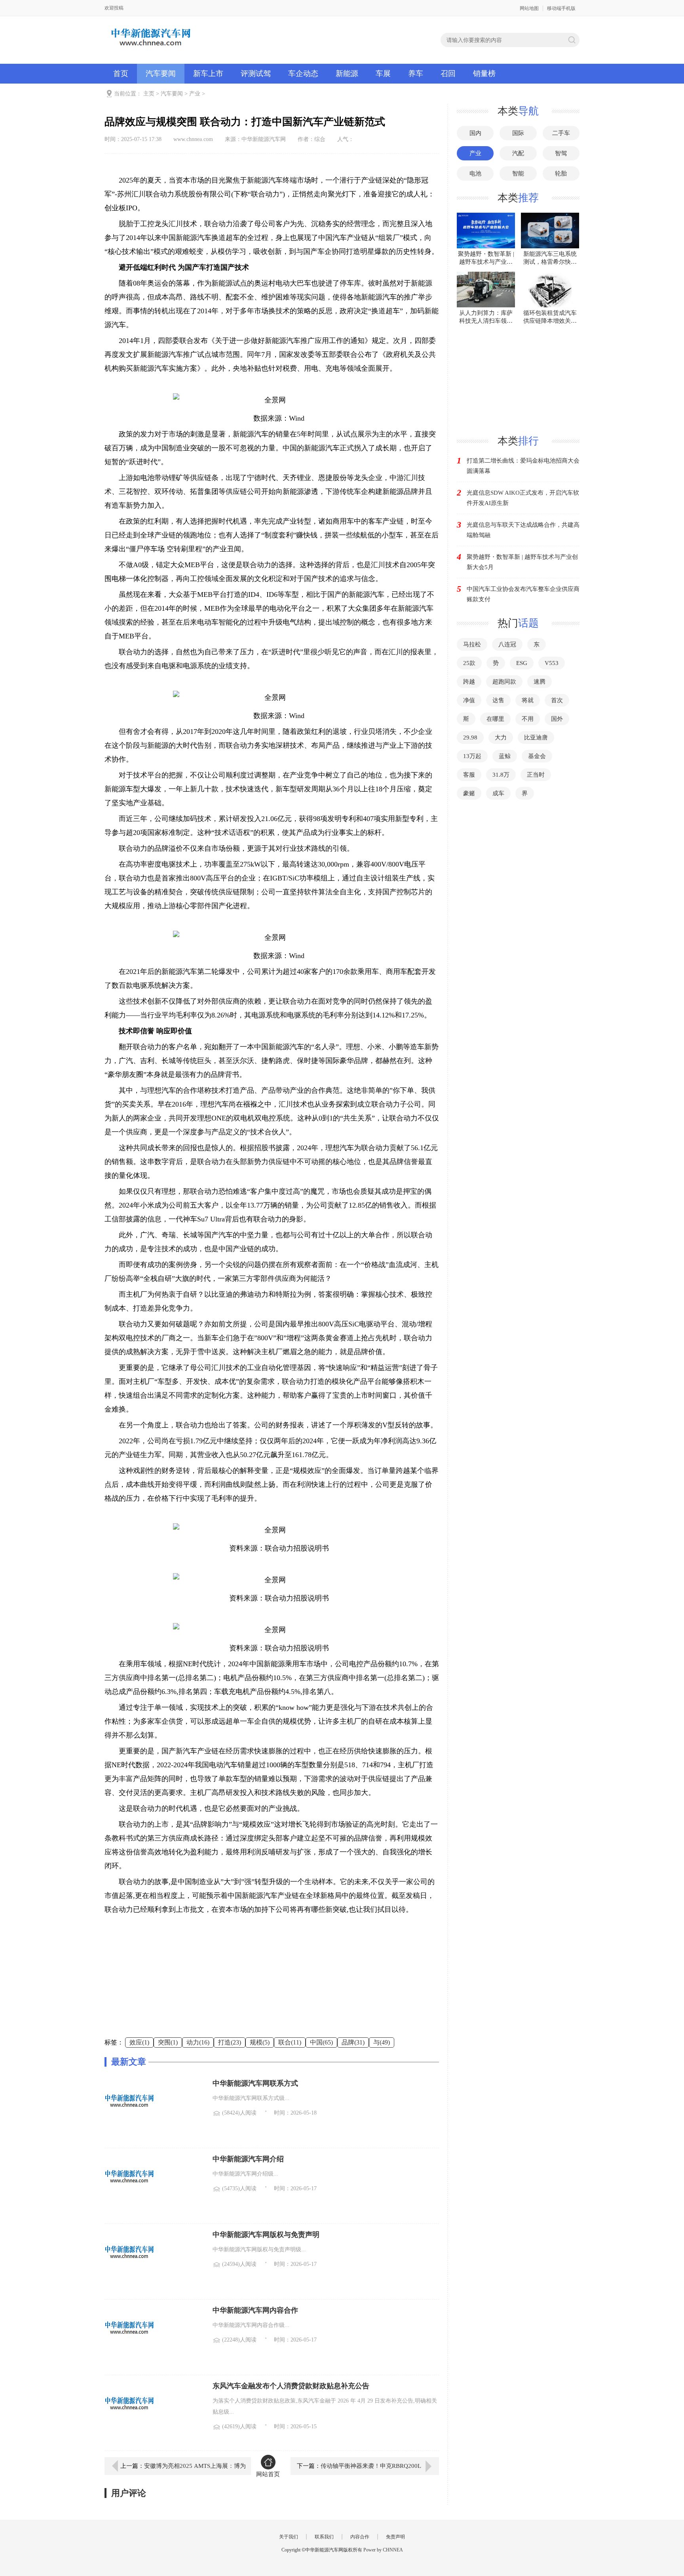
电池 (475, 173)
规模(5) (260, 2042)
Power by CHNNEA (383, 2550)
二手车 (561, 133)
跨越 (469, 682)
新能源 (347, 73)
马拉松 (472, 644)
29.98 (470, 737)
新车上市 (208, 73)
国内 (475, 133)
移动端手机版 (561, 8)
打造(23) (230, 2042)
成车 (498, 793)
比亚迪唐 (536, 737)
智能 (518, 173)
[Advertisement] (272, 1982)
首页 (121, 73)
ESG (522, 663)
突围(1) (168, 2042)
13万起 (472, 756)
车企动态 (303, 73)
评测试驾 (256, 73)
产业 (195, 94)
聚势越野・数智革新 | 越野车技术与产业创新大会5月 (522, 562)
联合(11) (290, 2042)
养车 (416, 73)
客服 (469, 775)
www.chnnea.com (193, 139)
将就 (528, 700)
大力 (501, 737)
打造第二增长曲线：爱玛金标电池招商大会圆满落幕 (523, 466)
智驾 (561, 153)
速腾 (540, 682)
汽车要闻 (161, 73)
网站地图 (529, 8)
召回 (448, 73)
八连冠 (507, 644)
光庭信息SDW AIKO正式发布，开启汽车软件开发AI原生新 (523, 498)
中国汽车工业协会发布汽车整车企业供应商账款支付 (523, 594)
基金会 (537, 756)
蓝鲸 (505, 756)
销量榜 (484, 73)
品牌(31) (353, 2042)
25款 (469, 663)
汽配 (518, 153)
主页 (149, 94)
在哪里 (495, 719)
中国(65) (321, 2042)
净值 (469, 700)
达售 (498, 700)
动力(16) (198, 2042)
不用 (528, 719)
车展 (383, 73)
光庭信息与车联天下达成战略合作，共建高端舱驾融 (523, 530)
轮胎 (561, 173)
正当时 (536, 775)
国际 (518, 133)
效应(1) (139, 2042)
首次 (557, 700)
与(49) (382, 2042)
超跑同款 (504, 682)
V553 (552, 663)
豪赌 (469, 793)
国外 (557, 719)
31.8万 (501, 775)
